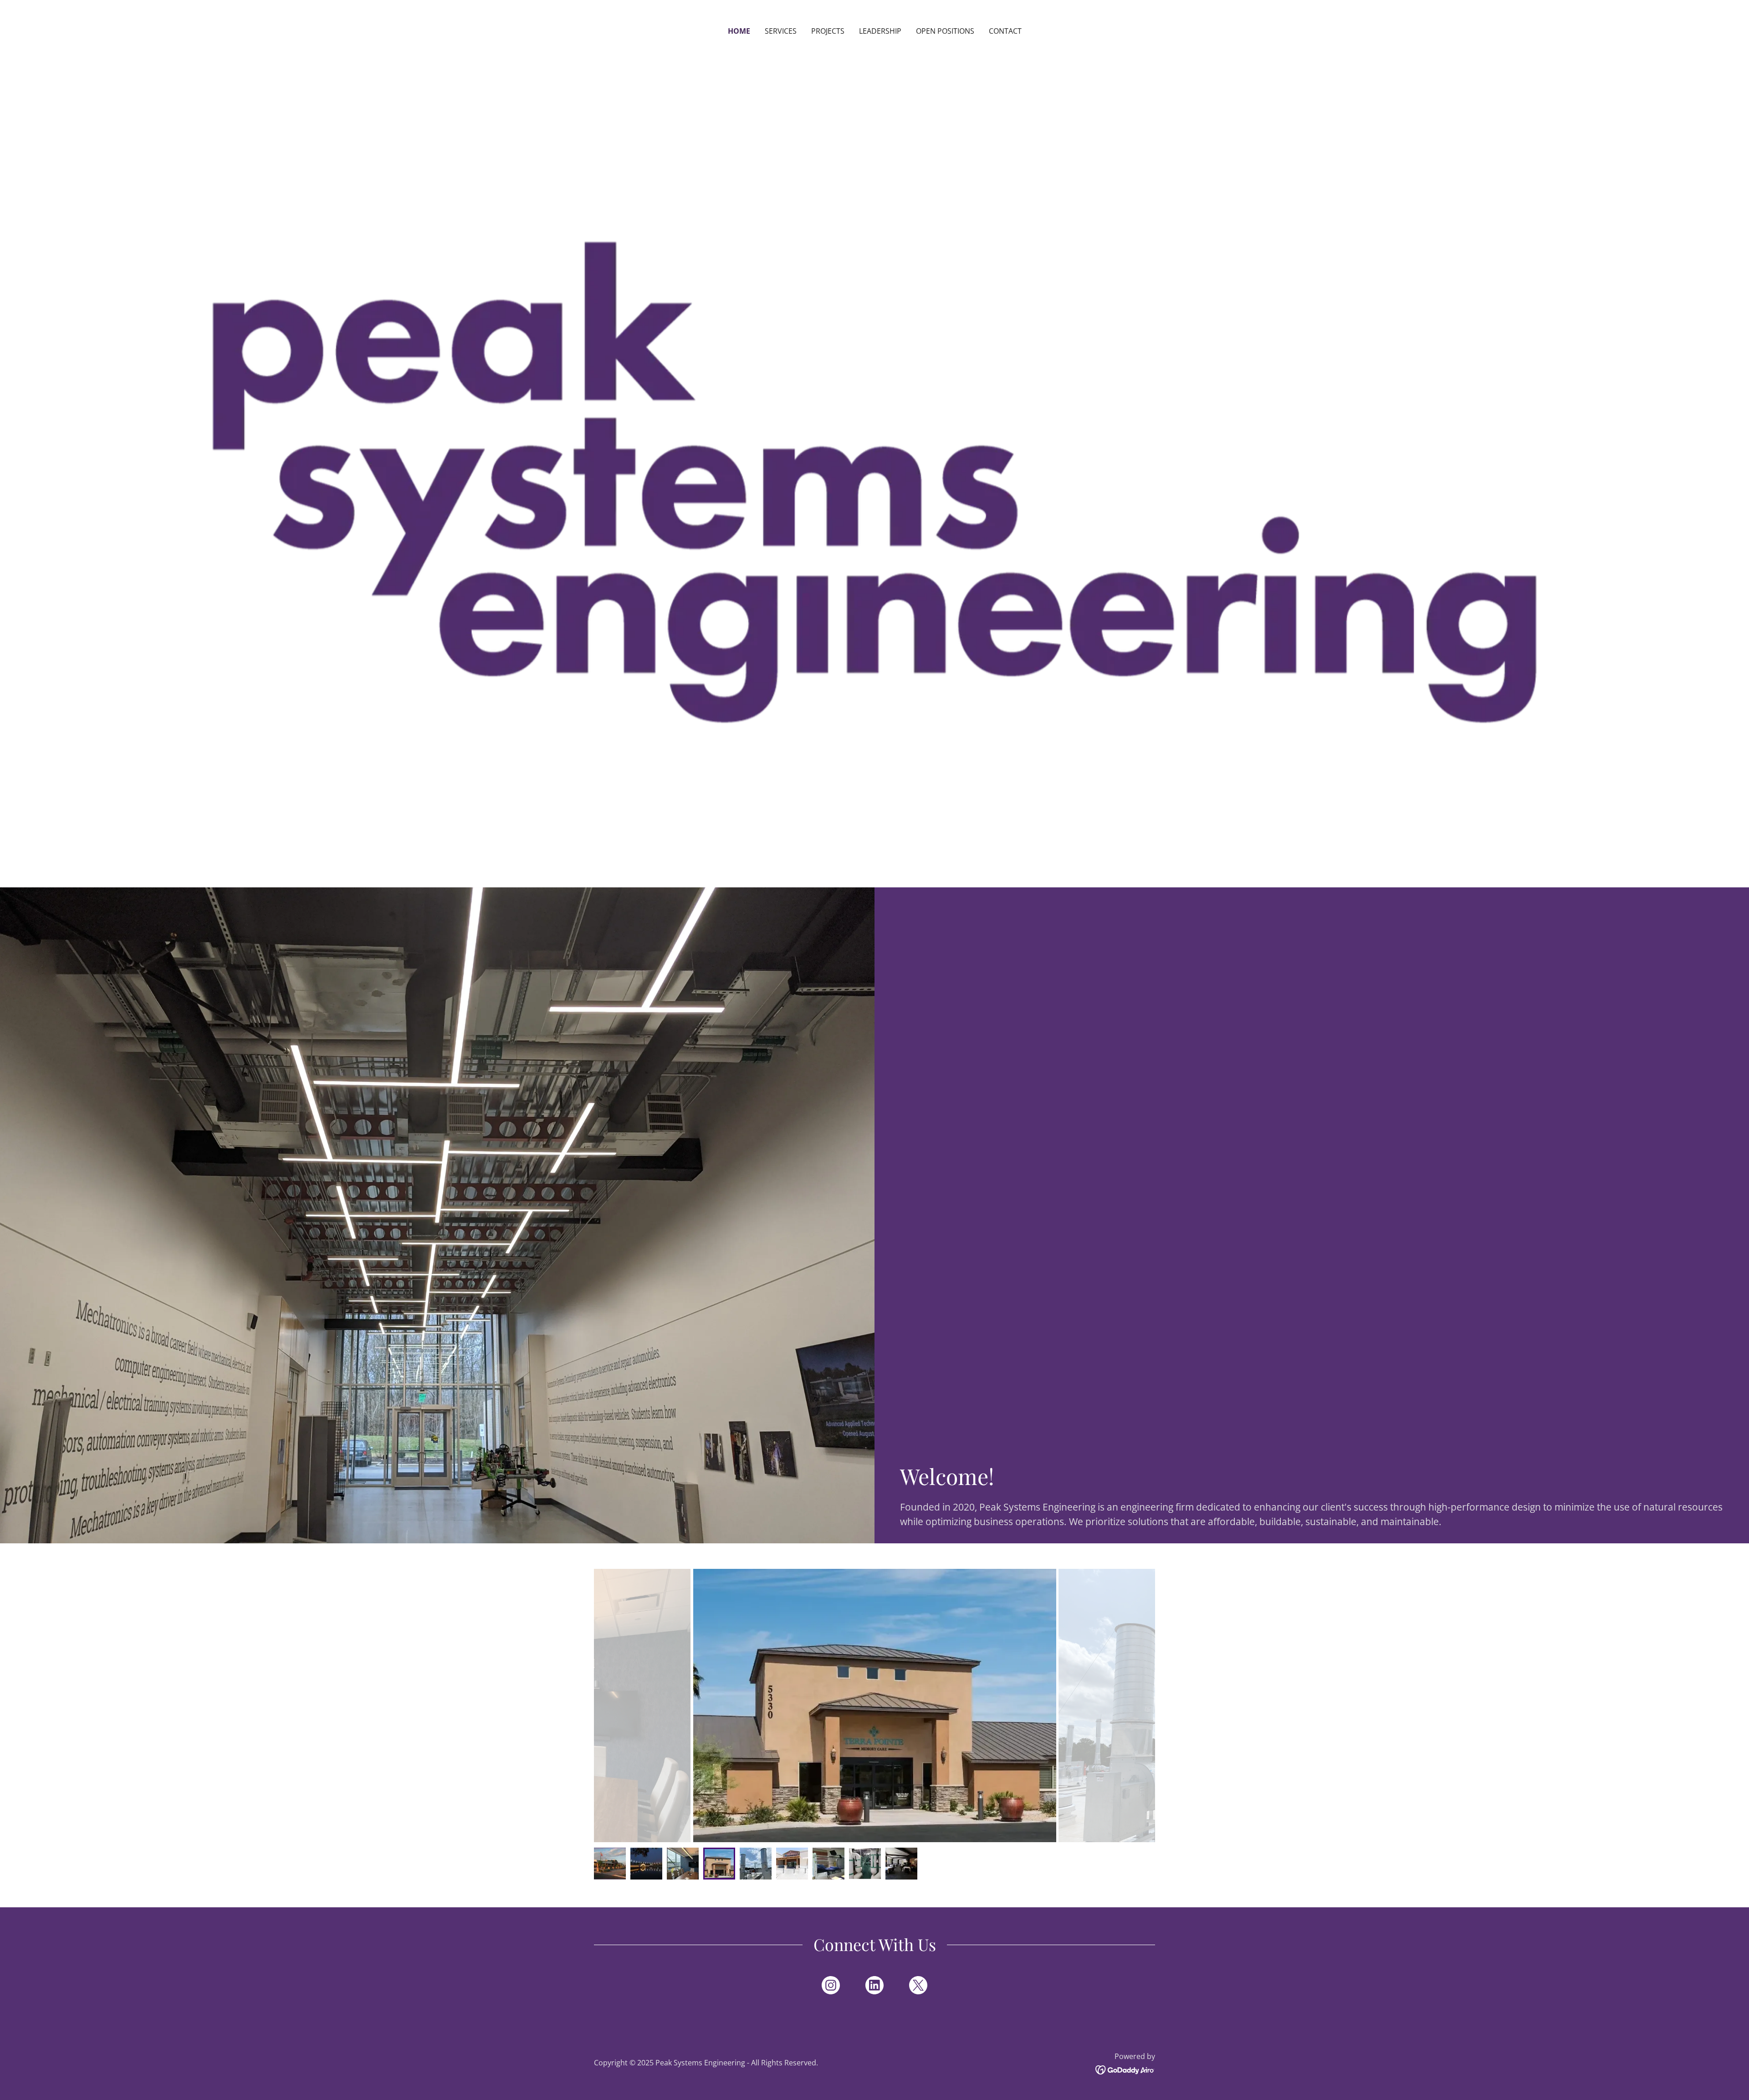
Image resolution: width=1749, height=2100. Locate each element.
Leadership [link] (880, 31)
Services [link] (781, 31)
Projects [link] (828, 31)
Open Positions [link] (945, 31)
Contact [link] (1005, 31)
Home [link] (739, 31)
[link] (831, 1987)
